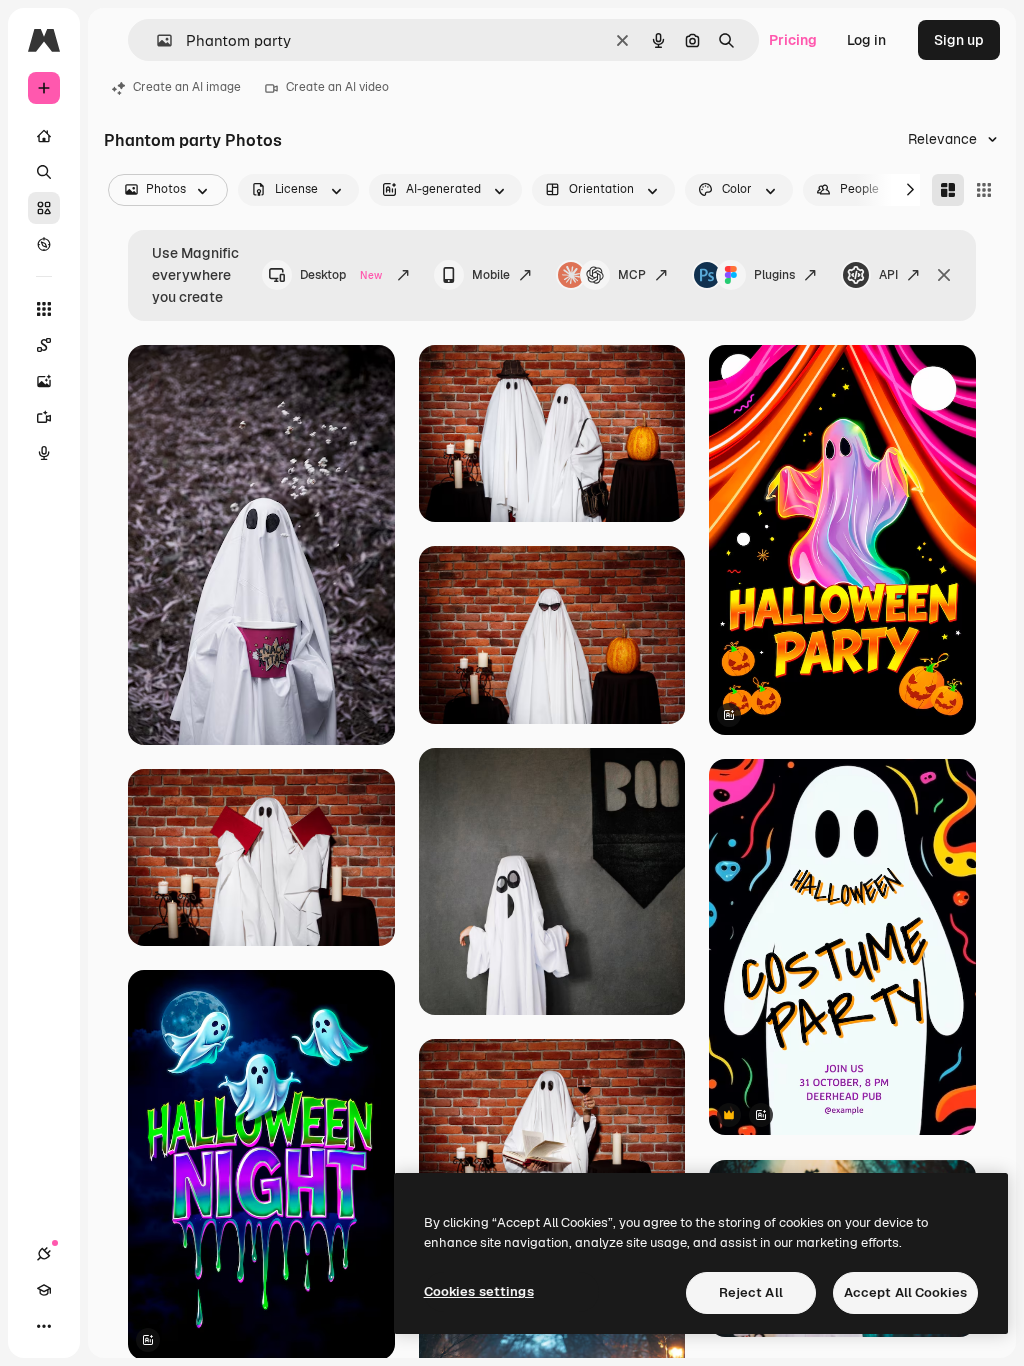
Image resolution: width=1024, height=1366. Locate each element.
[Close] (944, 275)
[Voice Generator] (44, 453)
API (888, 275)
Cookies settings (479, 1291)
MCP (632, 275)
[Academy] (44, 1290)
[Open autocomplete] (156, 40)
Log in (866, 40)
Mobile (491, 275)
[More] (44, 1326)
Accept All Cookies (905, 1292)
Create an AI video (337, 87)
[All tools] (44, 309)
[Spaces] (44, 345)
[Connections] (44, 1254)
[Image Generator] (44, 381)
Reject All (751, 1292)
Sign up (959, 40)
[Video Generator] (44, 417)
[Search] (44, 172)
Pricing (793, 40)
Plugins (774, 275)
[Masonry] (948, 190)
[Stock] (44, 208)
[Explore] (44, 244)
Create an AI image (187, 87)
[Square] (984, 190)
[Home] (44, 136)
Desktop (341, 275)
